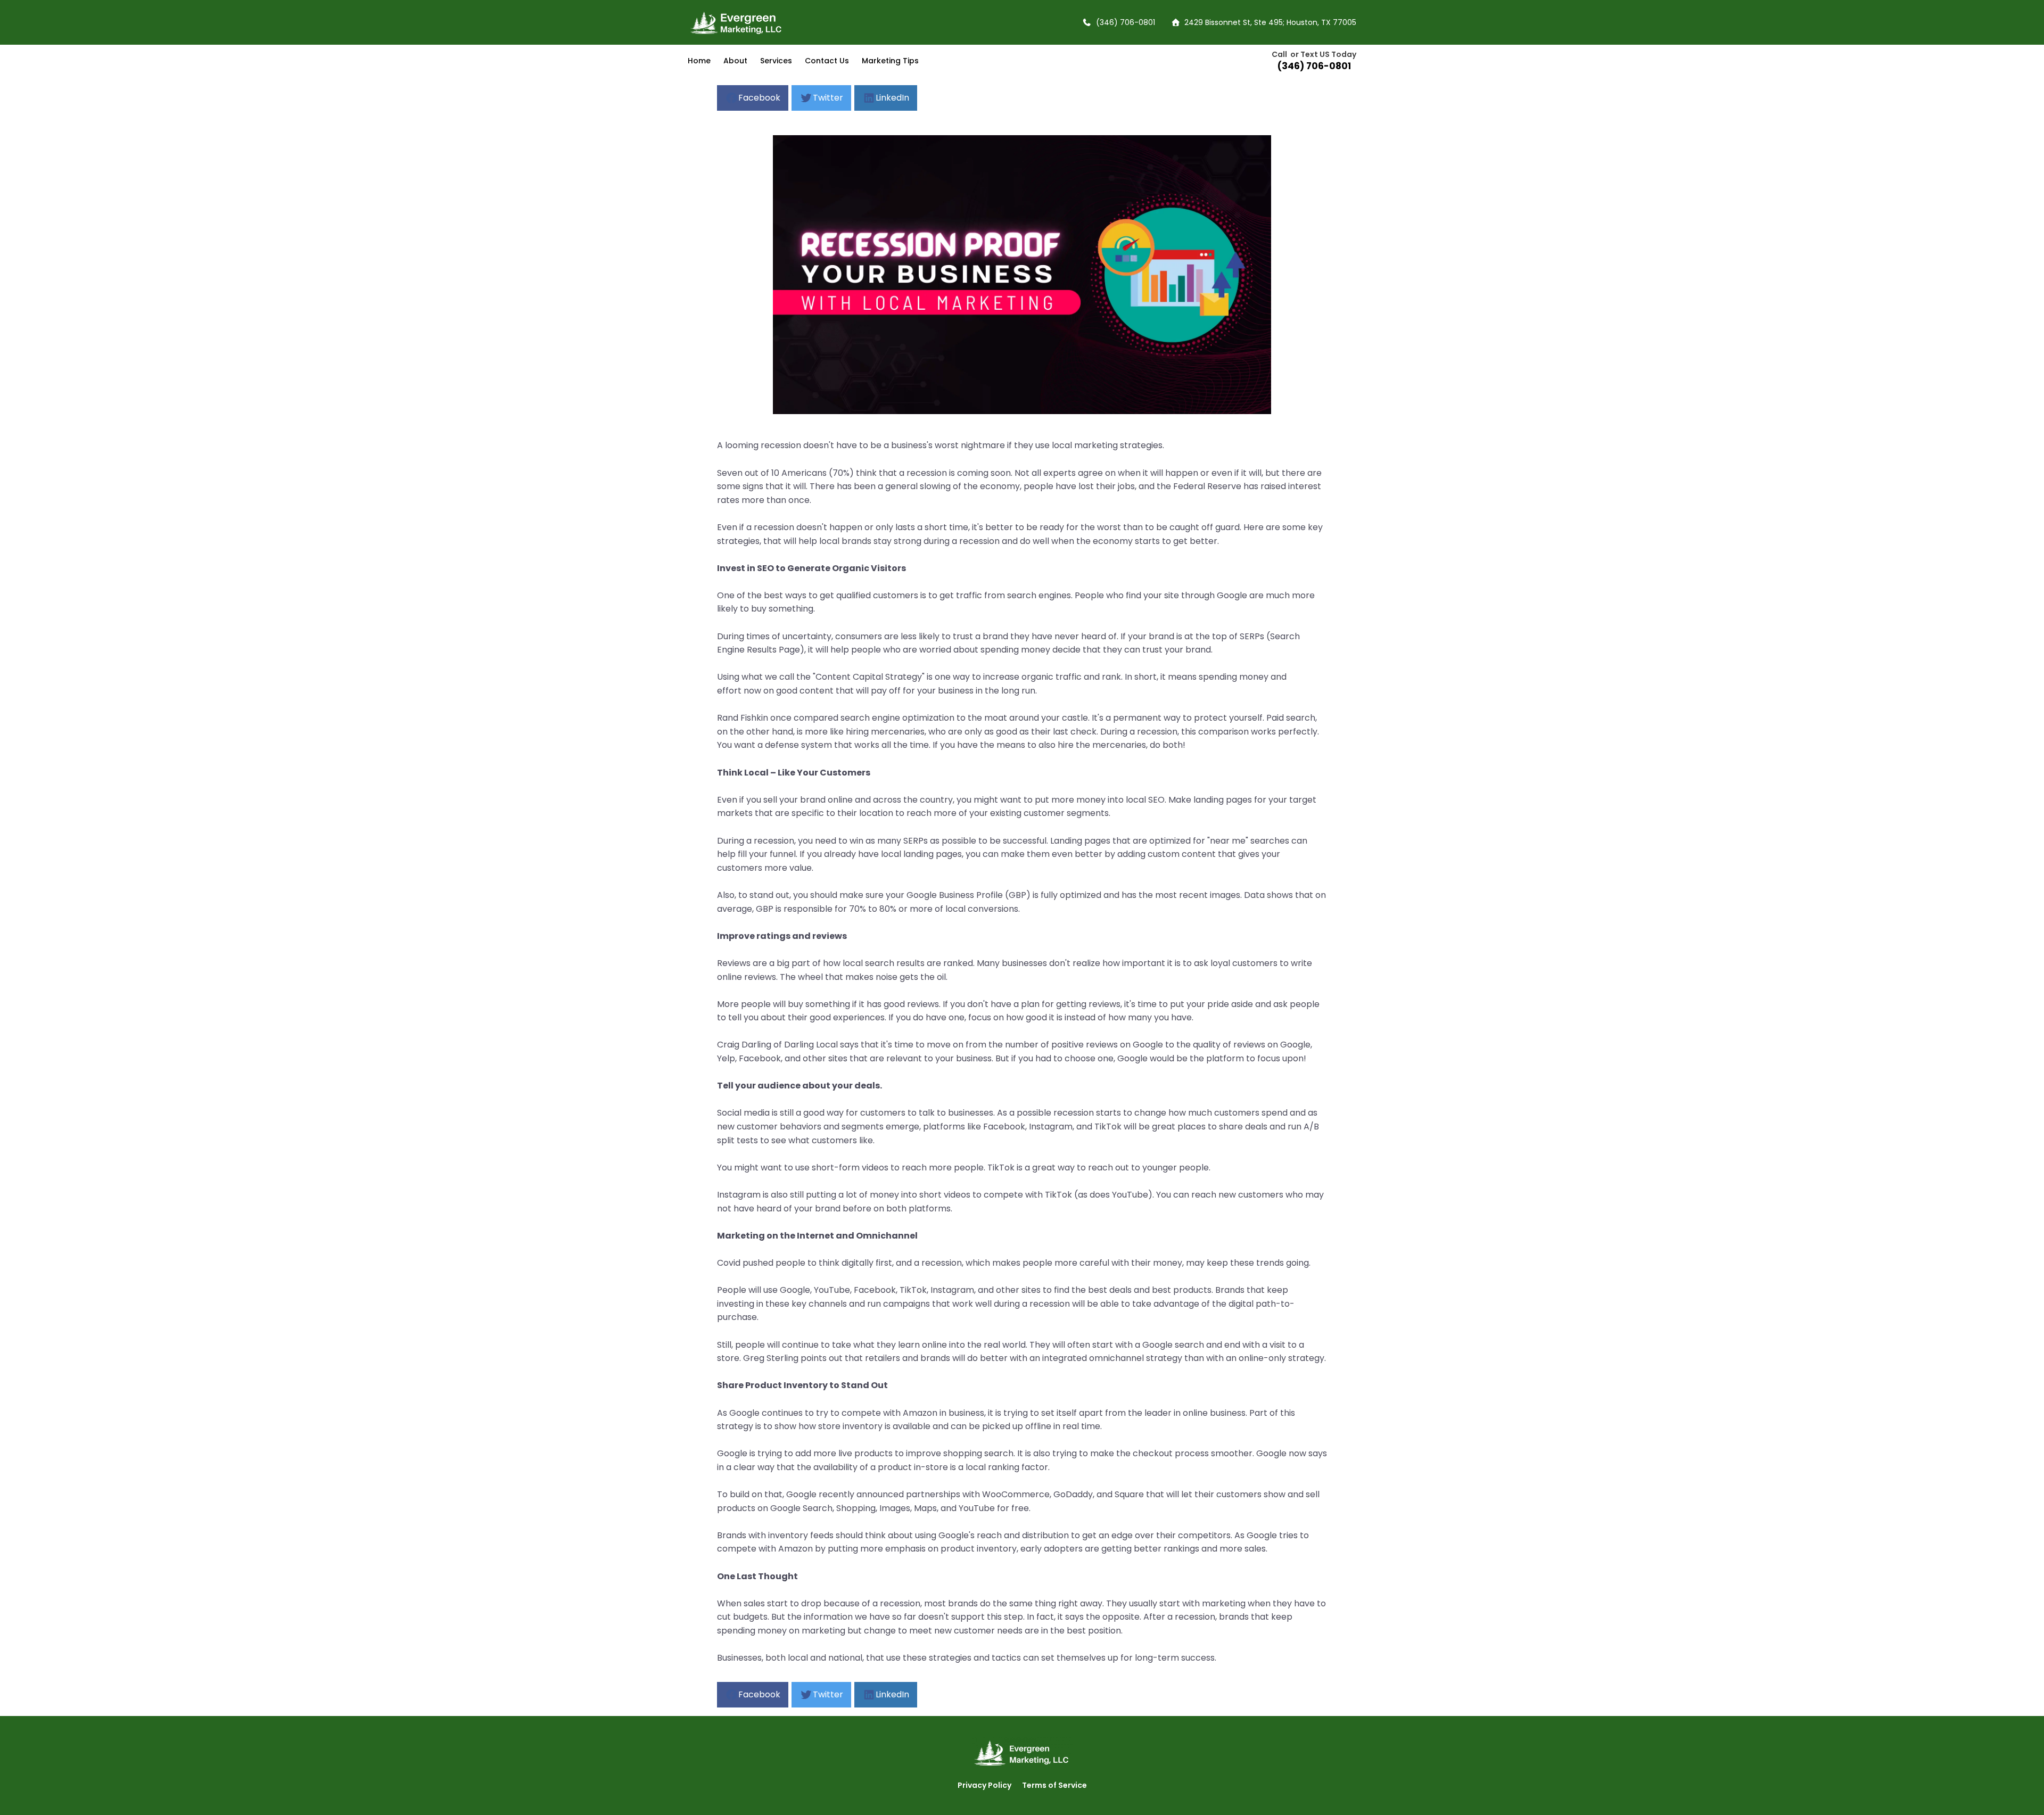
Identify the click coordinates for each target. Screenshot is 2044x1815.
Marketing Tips (890, 61)
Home (699, 61)
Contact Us (827, 61)
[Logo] (754, 22)
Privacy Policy (984, 1785)
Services (776, 61)
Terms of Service (1054, 1785)
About (735, 61)
